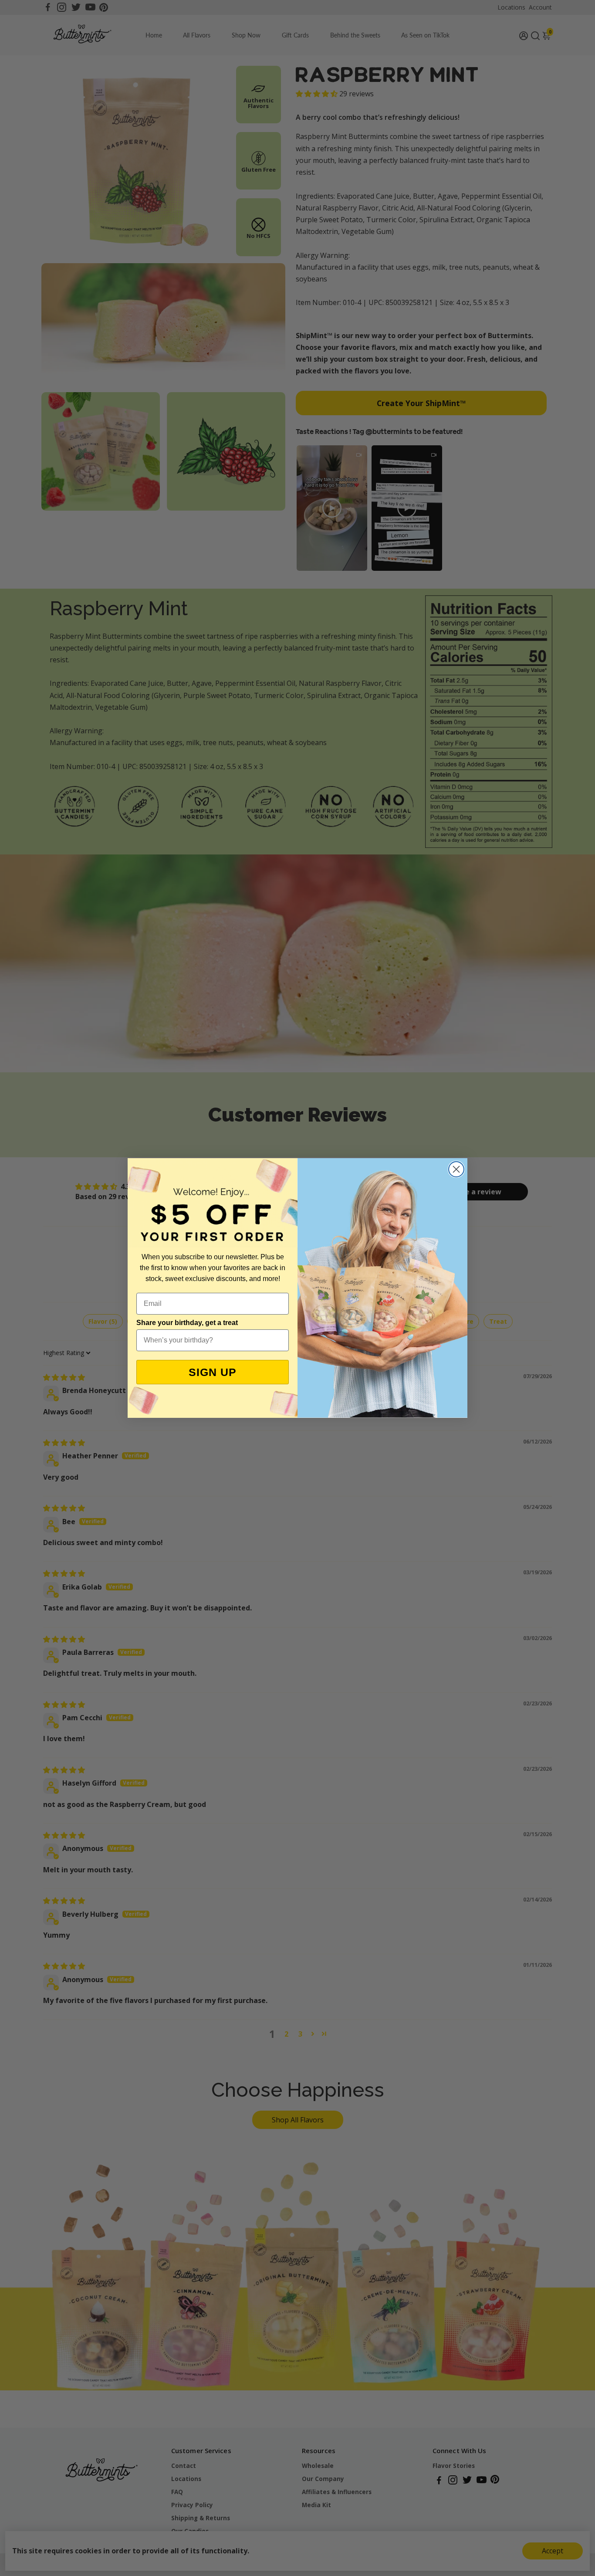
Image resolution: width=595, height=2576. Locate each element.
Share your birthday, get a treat (187, 1323)
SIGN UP (213, 1372)
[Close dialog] (456, 1169)
